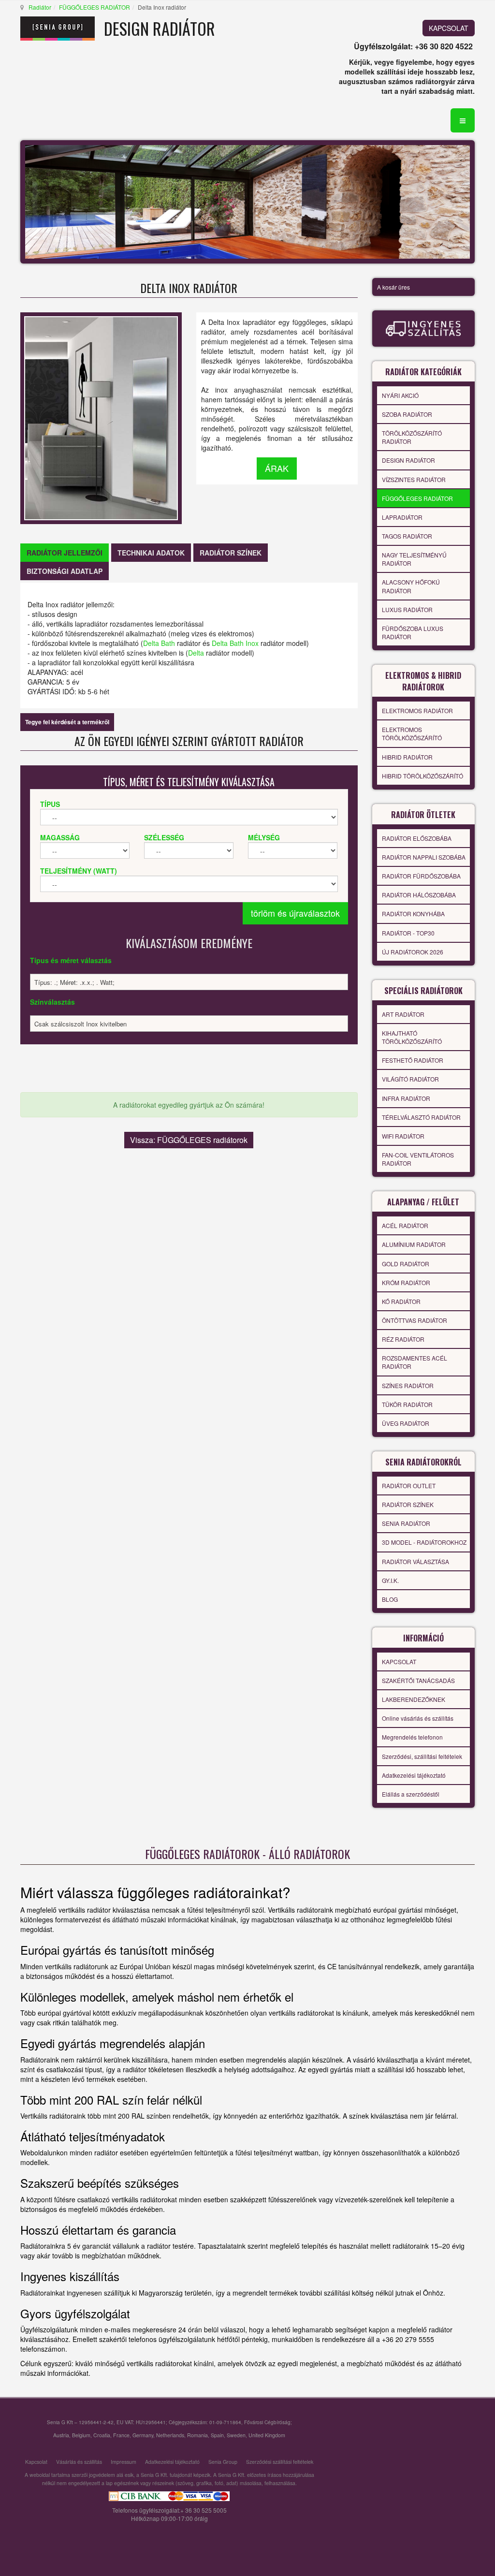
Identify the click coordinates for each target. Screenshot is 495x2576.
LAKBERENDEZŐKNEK (414, 1699)
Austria (61, 2435)
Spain (217, 2435)
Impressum (124, 2462)
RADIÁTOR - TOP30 (408, 933)
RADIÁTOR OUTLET (409, 1486)
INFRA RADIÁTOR (406, 1098)
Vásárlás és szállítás (79, 2462)
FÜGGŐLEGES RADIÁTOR (95, 7)
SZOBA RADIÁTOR (407, 414)
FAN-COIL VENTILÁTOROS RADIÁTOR (418, 1159)
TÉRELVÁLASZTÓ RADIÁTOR (421, 1117)
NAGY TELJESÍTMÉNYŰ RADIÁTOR (414, 559)
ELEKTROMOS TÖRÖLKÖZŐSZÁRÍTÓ (412, 733)
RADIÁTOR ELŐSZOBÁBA (417, 838)
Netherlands (170, 2435)
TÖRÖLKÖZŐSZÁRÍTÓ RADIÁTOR (412, 437)
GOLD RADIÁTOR (406, 1264)
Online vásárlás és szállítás (418, 1718)
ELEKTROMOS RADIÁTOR (417, 710)
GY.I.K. (390, 1580)
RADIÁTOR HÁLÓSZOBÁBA (419, 895)
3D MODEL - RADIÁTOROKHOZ (424, 1542)
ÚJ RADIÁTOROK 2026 (413, 952)
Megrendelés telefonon (412, 1737)
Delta (196, 653)
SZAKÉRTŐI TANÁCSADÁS (418, 1680)
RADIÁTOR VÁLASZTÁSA (415, 1561)
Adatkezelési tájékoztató (414, 1775)
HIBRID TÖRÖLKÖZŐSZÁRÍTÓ (422, 776)
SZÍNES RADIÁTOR (408, 1385)
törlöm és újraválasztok (295, 913)
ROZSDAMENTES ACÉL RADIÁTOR (415, 1362)
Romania (197, 2435)
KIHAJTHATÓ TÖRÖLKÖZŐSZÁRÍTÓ (412, 1037)
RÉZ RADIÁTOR (403, 1339)
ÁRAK (277, 468)
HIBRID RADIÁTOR (407, 757)
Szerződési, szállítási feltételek (422, 1756)
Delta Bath (159, 643)
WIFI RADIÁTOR (403, 1136)
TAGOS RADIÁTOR (407, 536)
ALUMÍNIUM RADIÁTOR (414, 1244)
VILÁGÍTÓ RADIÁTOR (410, 1079)
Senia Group (223, 2462)
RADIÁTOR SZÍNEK (408, 1504)
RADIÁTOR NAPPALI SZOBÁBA (424, 857)
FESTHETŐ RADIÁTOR (413, 1060)
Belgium (81, 2435)
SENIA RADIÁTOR (406, 1523)
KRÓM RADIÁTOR (406, 1282)
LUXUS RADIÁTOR (407, 609)
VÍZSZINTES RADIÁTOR (414, 479)
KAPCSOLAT (449, 28)
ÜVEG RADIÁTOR (406, 1423)
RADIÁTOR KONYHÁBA (413, 914)
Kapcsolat (36, 2462)
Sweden (236, 2435)
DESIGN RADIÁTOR (408, 460)
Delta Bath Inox (235, 643)
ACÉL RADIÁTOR (405, 1225)
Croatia (102, 2435)
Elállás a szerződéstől (411, 1794)
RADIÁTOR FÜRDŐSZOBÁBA (421, 876)
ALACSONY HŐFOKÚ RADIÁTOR (411, 586)
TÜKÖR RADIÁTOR (407, 1404)
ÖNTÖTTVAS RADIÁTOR (415, 1320)
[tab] (65, 553)
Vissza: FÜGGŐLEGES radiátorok (189, 1140)
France (121, 2435)
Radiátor (40, 7)
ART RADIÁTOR (403, 1014)
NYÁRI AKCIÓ (400, 395)
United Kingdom (267, 2435)
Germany (143, 2435)
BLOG (390, 1599)
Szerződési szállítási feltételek (280, 2462)
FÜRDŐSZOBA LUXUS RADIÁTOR (413, 632)
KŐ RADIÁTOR (401, 1301)
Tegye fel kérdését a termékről (67, 722)
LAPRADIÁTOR (402, 517)
